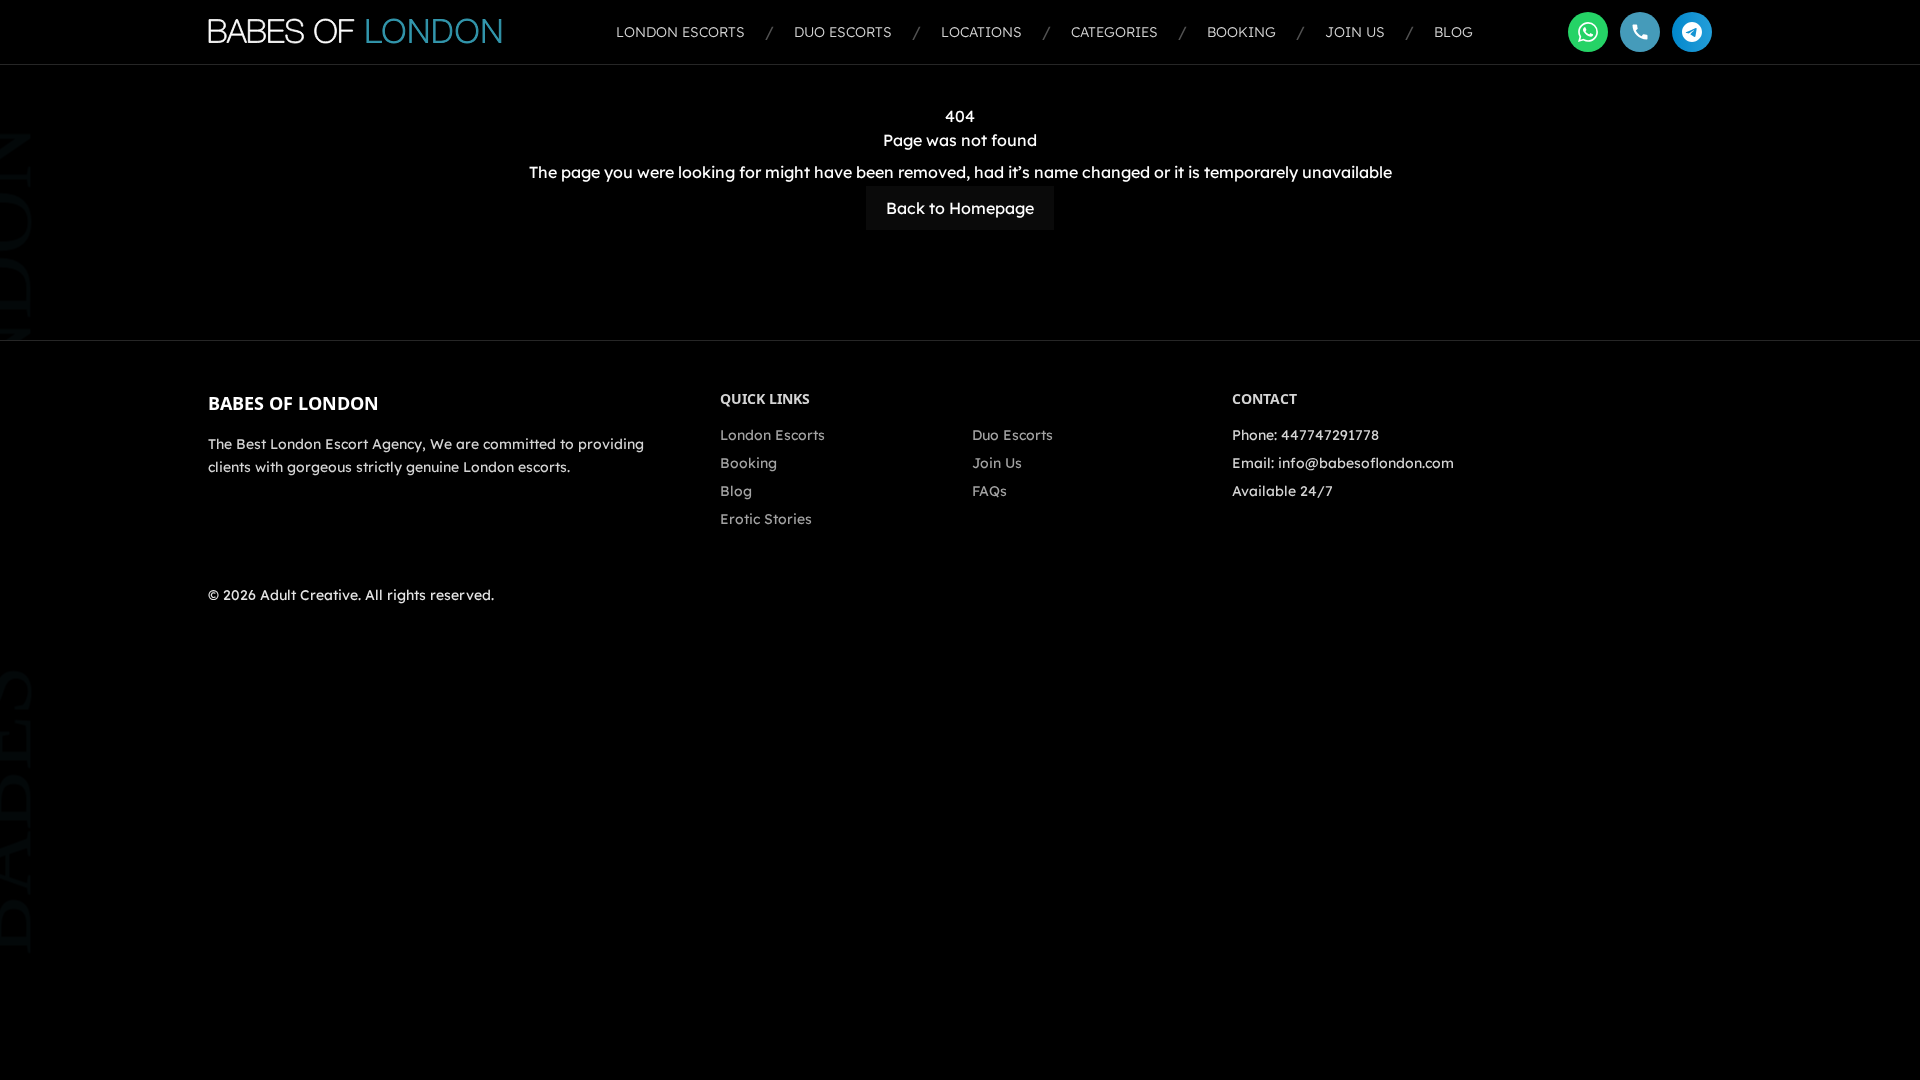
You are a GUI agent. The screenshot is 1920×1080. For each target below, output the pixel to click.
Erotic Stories (766, 519)
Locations (981, 32)
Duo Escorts (843, 32)
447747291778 (1330, 435)
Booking (1241, 32)
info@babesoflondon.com (1366, 463)
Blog (1453, 32)
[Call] (1640, 32)
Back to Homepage (960, 208)
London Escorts (680, 32)
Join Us (1355, 32)
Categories (1114, 32)
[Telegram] (1692, 32)
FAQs (989, 491)
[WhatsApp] (1588, 32)
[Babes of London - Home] (364, 32)
